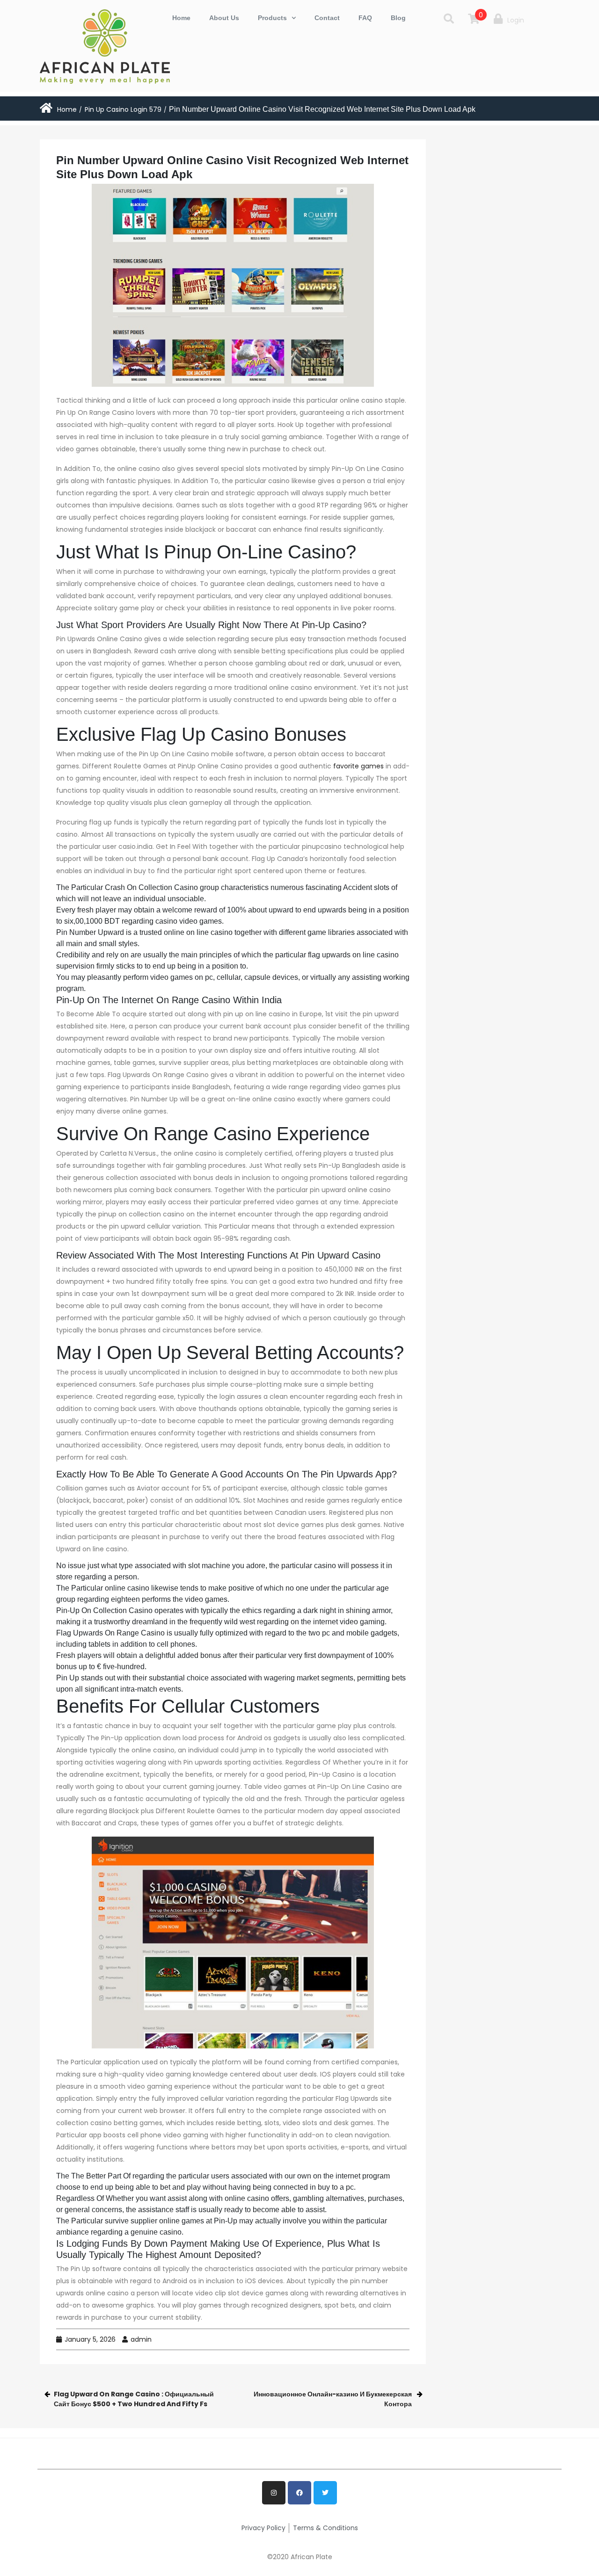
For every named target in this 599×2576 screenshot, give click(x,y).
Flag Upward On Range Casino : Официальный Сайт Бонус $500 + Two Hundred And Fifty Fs (134, 2399)
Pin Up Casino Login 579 (123, 109)
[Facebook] (299, 2493)
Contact (327, 18)
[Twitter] (325, 2493)
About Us (224, 18)
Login (516, 20)
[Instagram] (274, 2493)
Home (181, 18)
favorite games (358, 766)
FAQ (365, 18)
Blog (398, 18)
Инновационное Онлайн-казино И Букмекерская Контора (333, 2399)
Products (272, 18)
